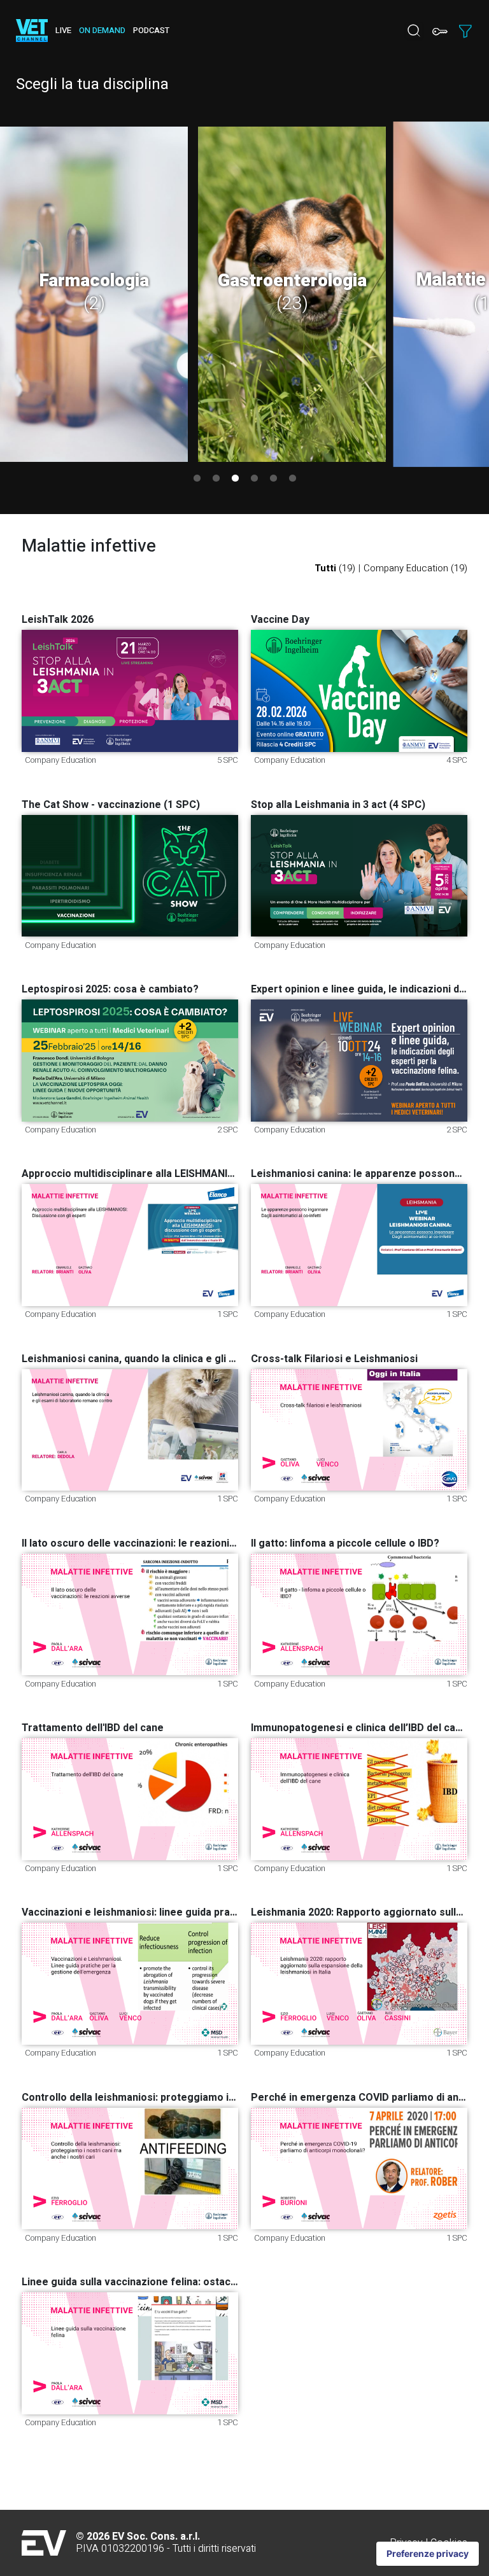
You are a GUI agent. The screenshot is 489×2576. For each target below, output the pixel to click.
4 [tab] (254, 478)
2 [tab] (216, 478)
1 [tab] (197, 478)
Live (63, 31)
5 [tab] (273, 478)
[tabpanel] (94, 294)
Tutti (335, 568)
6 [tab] (292, 478)
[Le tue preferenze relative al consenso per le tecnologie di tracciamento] (428, 2554)
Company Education (415, 568)
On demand (102, 31)
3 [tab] (235, 478)
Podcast (151, 31)
